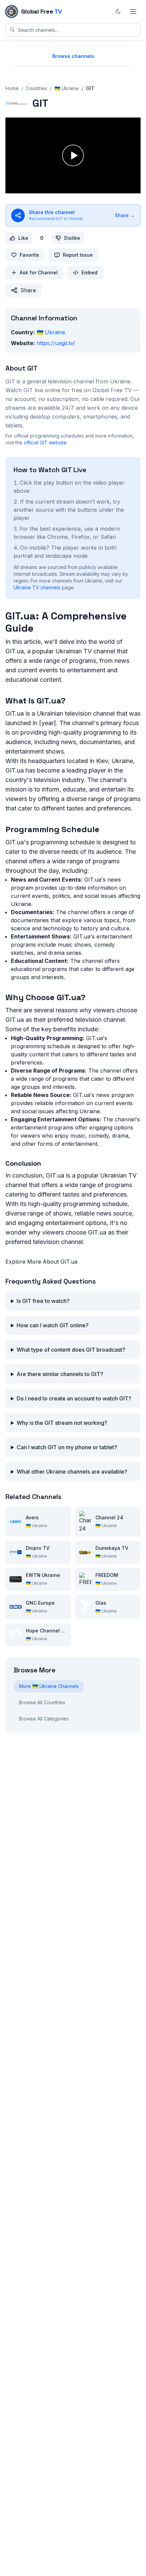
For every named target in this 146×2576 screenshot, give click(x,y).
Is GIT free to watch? (43, 1301)
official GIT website (45, 442)
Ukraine (51, 332)
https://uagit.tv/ (56, 343)
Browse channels (73, 56)
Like (23, 238)
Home (12, 88)
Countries (36, 88)
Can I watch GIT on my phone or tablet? (67, 1447)
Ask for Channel (39, 272)
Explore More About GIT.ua (41, 1262)
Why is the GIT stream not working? (62, 1423)
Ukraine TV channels (37, 587)
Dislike (72, 238)
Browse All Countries (42, 1702)
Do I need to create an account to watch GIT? (74, 1398)
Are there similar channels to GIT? (60, 1374)
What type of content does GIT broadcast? (71, 1350)
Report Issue (78, 255)
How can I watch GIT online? (53, 1325)
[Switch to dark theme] (118, 12)
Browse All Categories (44, 1719)
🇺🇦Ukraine (67, 88)
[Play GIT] (73, 155)
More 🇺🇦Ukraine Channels (49, 1686)
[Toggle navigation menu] (133, 12)
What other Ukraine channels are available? (72, 1472)
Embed (89, 272)
